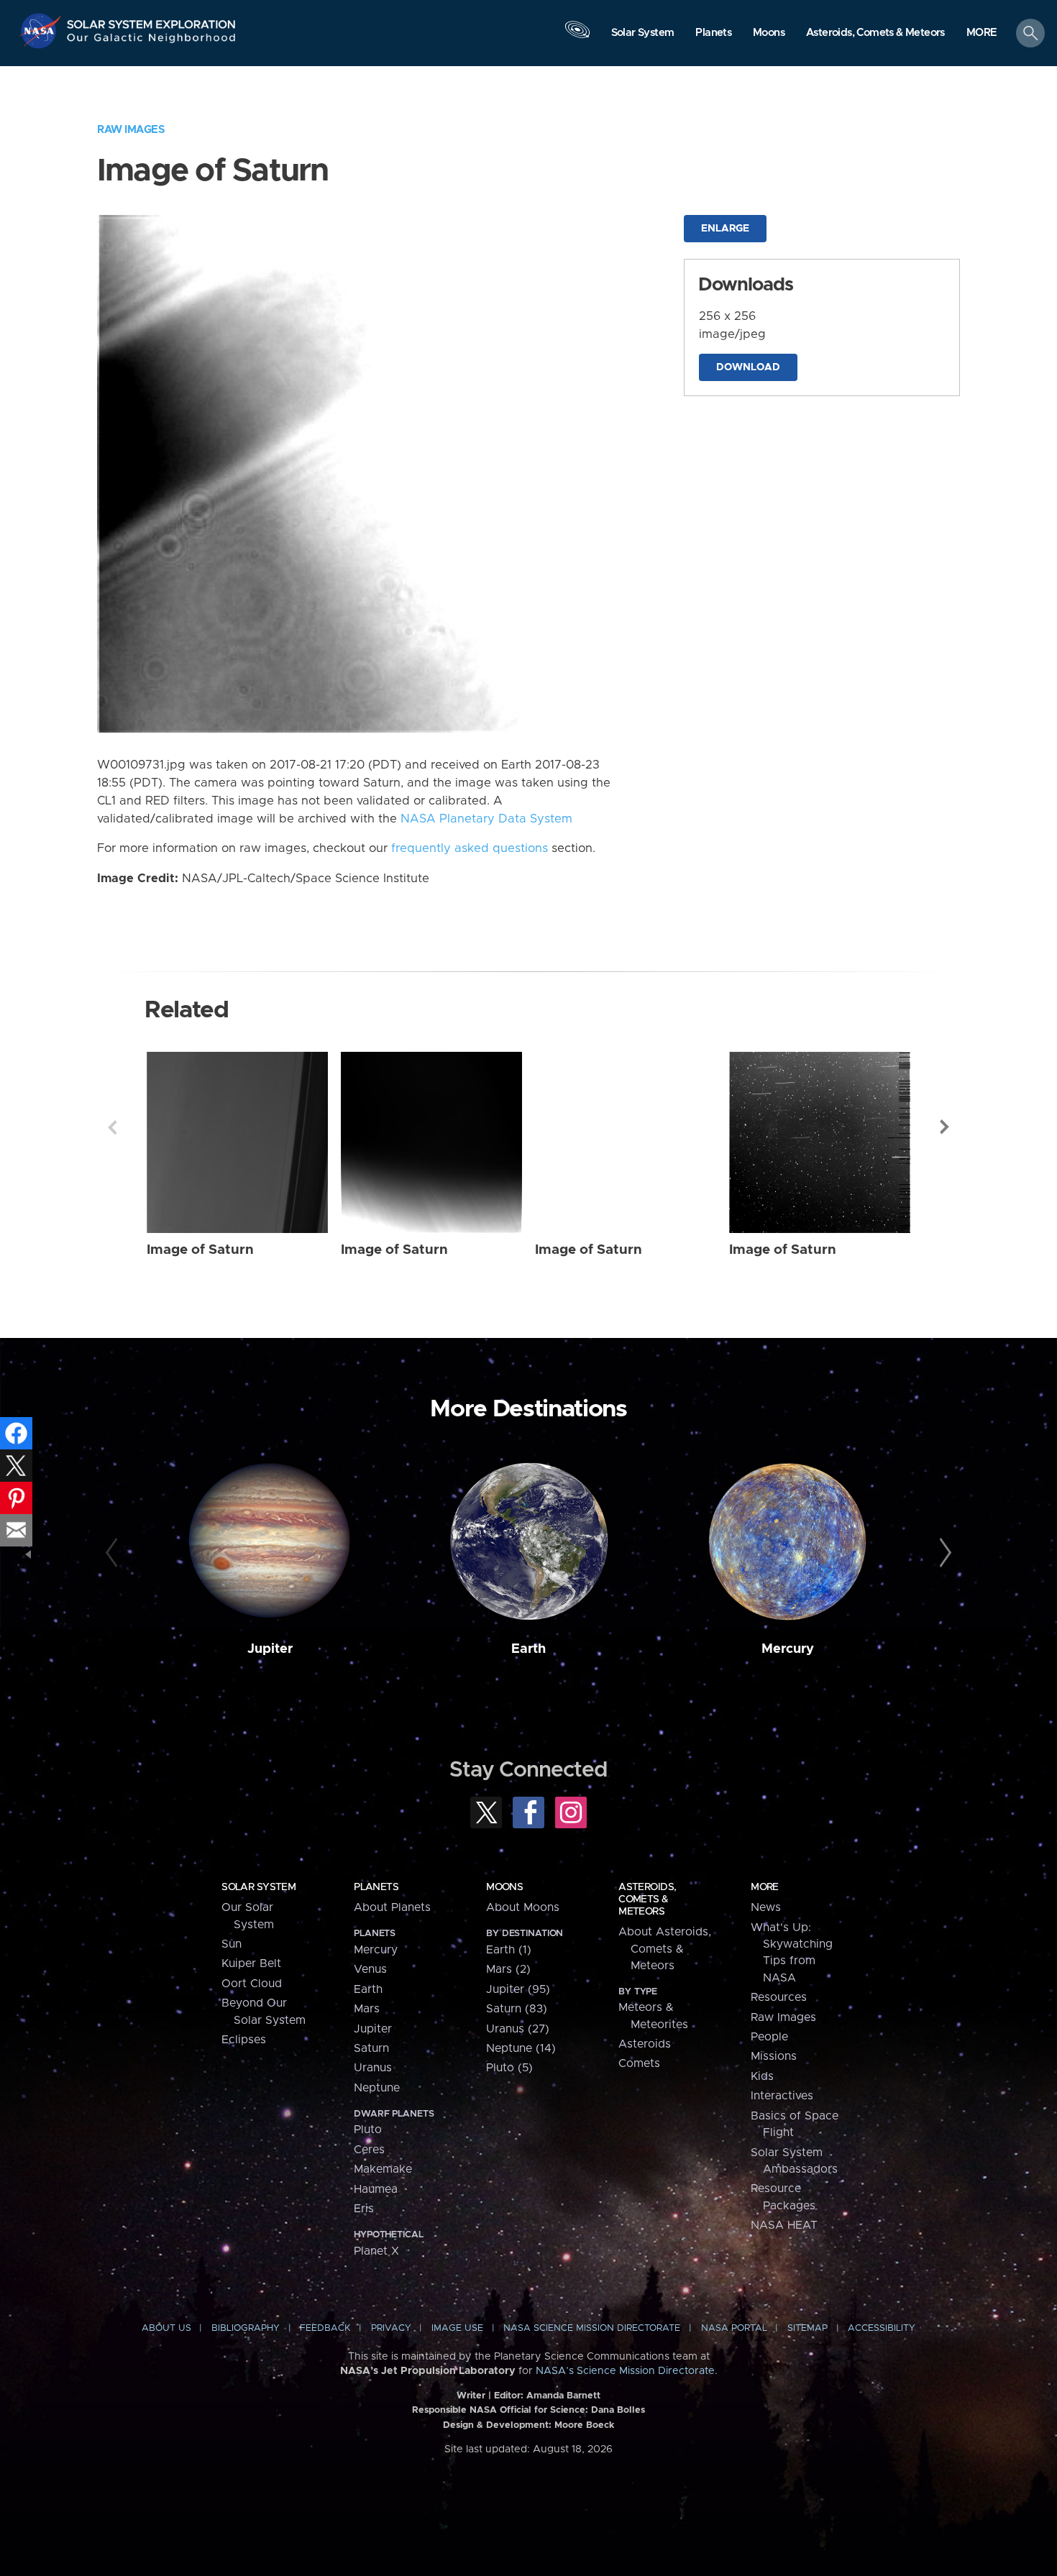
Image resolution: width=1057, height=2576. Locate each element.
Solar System (258, 1887)
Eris (364, 2209)
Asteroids (645, 2044)
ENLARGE (725, 229)
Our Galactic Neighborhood (152, 41)
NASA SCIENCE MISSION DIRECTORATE (592, 2328)
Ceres (369, 2150)
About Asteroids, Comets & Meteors (665, 1949)
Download (748, 367)
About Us (166, 2328)
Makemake (383, 2169)
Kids (762, 2076)
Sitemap (807, 2328)
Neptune (377, 2088)
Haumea (376, 2189)
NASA (42, 31)
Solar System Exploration (152, 20)
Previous (112, 1127)
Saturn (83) (517, 2009)
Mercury (788, 1649)
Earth (528, 1649)
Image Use (457, 2328)
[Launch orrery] (577, 37)
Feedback (325, 2328)
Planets (376, 1887)
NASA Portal (734, 2328)
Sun (232, 1944)
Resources (779, 1997)
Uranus (373, 2068)
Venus (370, 1969)
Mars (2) (508, 1969)
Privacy (391, 2328)
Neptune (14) (521, 2048)
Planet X (376, 2251)
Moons (504, 1887)
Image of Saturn (200, 1250)
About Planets (392, 1907)
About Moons (523, 1907)
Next (945, 1127)
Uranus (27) (518, 2029)
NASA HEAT (784, 2225)
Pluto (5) (509, 2068)
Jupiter (270, 1649)
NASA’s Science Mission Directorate (625, 2371)
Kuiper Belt (251, 1963)
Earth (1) (509, 1950)
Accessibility (882, 2328)
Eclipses (244, 2040)
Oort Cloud (252, 1984)
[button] (982, 34)
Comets (639, 2063)
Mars (367, 2009)
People (769, 2037)
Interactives (782, 2096)
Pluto (368, 2130)
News (766, 1907)
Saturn (371, 2048)
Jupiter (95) (518, 1989)
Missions (774, 2056)
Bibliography (246, 2328)
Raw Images (131, 130)
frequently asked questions (470, 848)
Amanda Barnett (563, 2396)
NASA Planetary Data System (486, 819)
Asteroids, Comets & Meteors (647, 1899)
